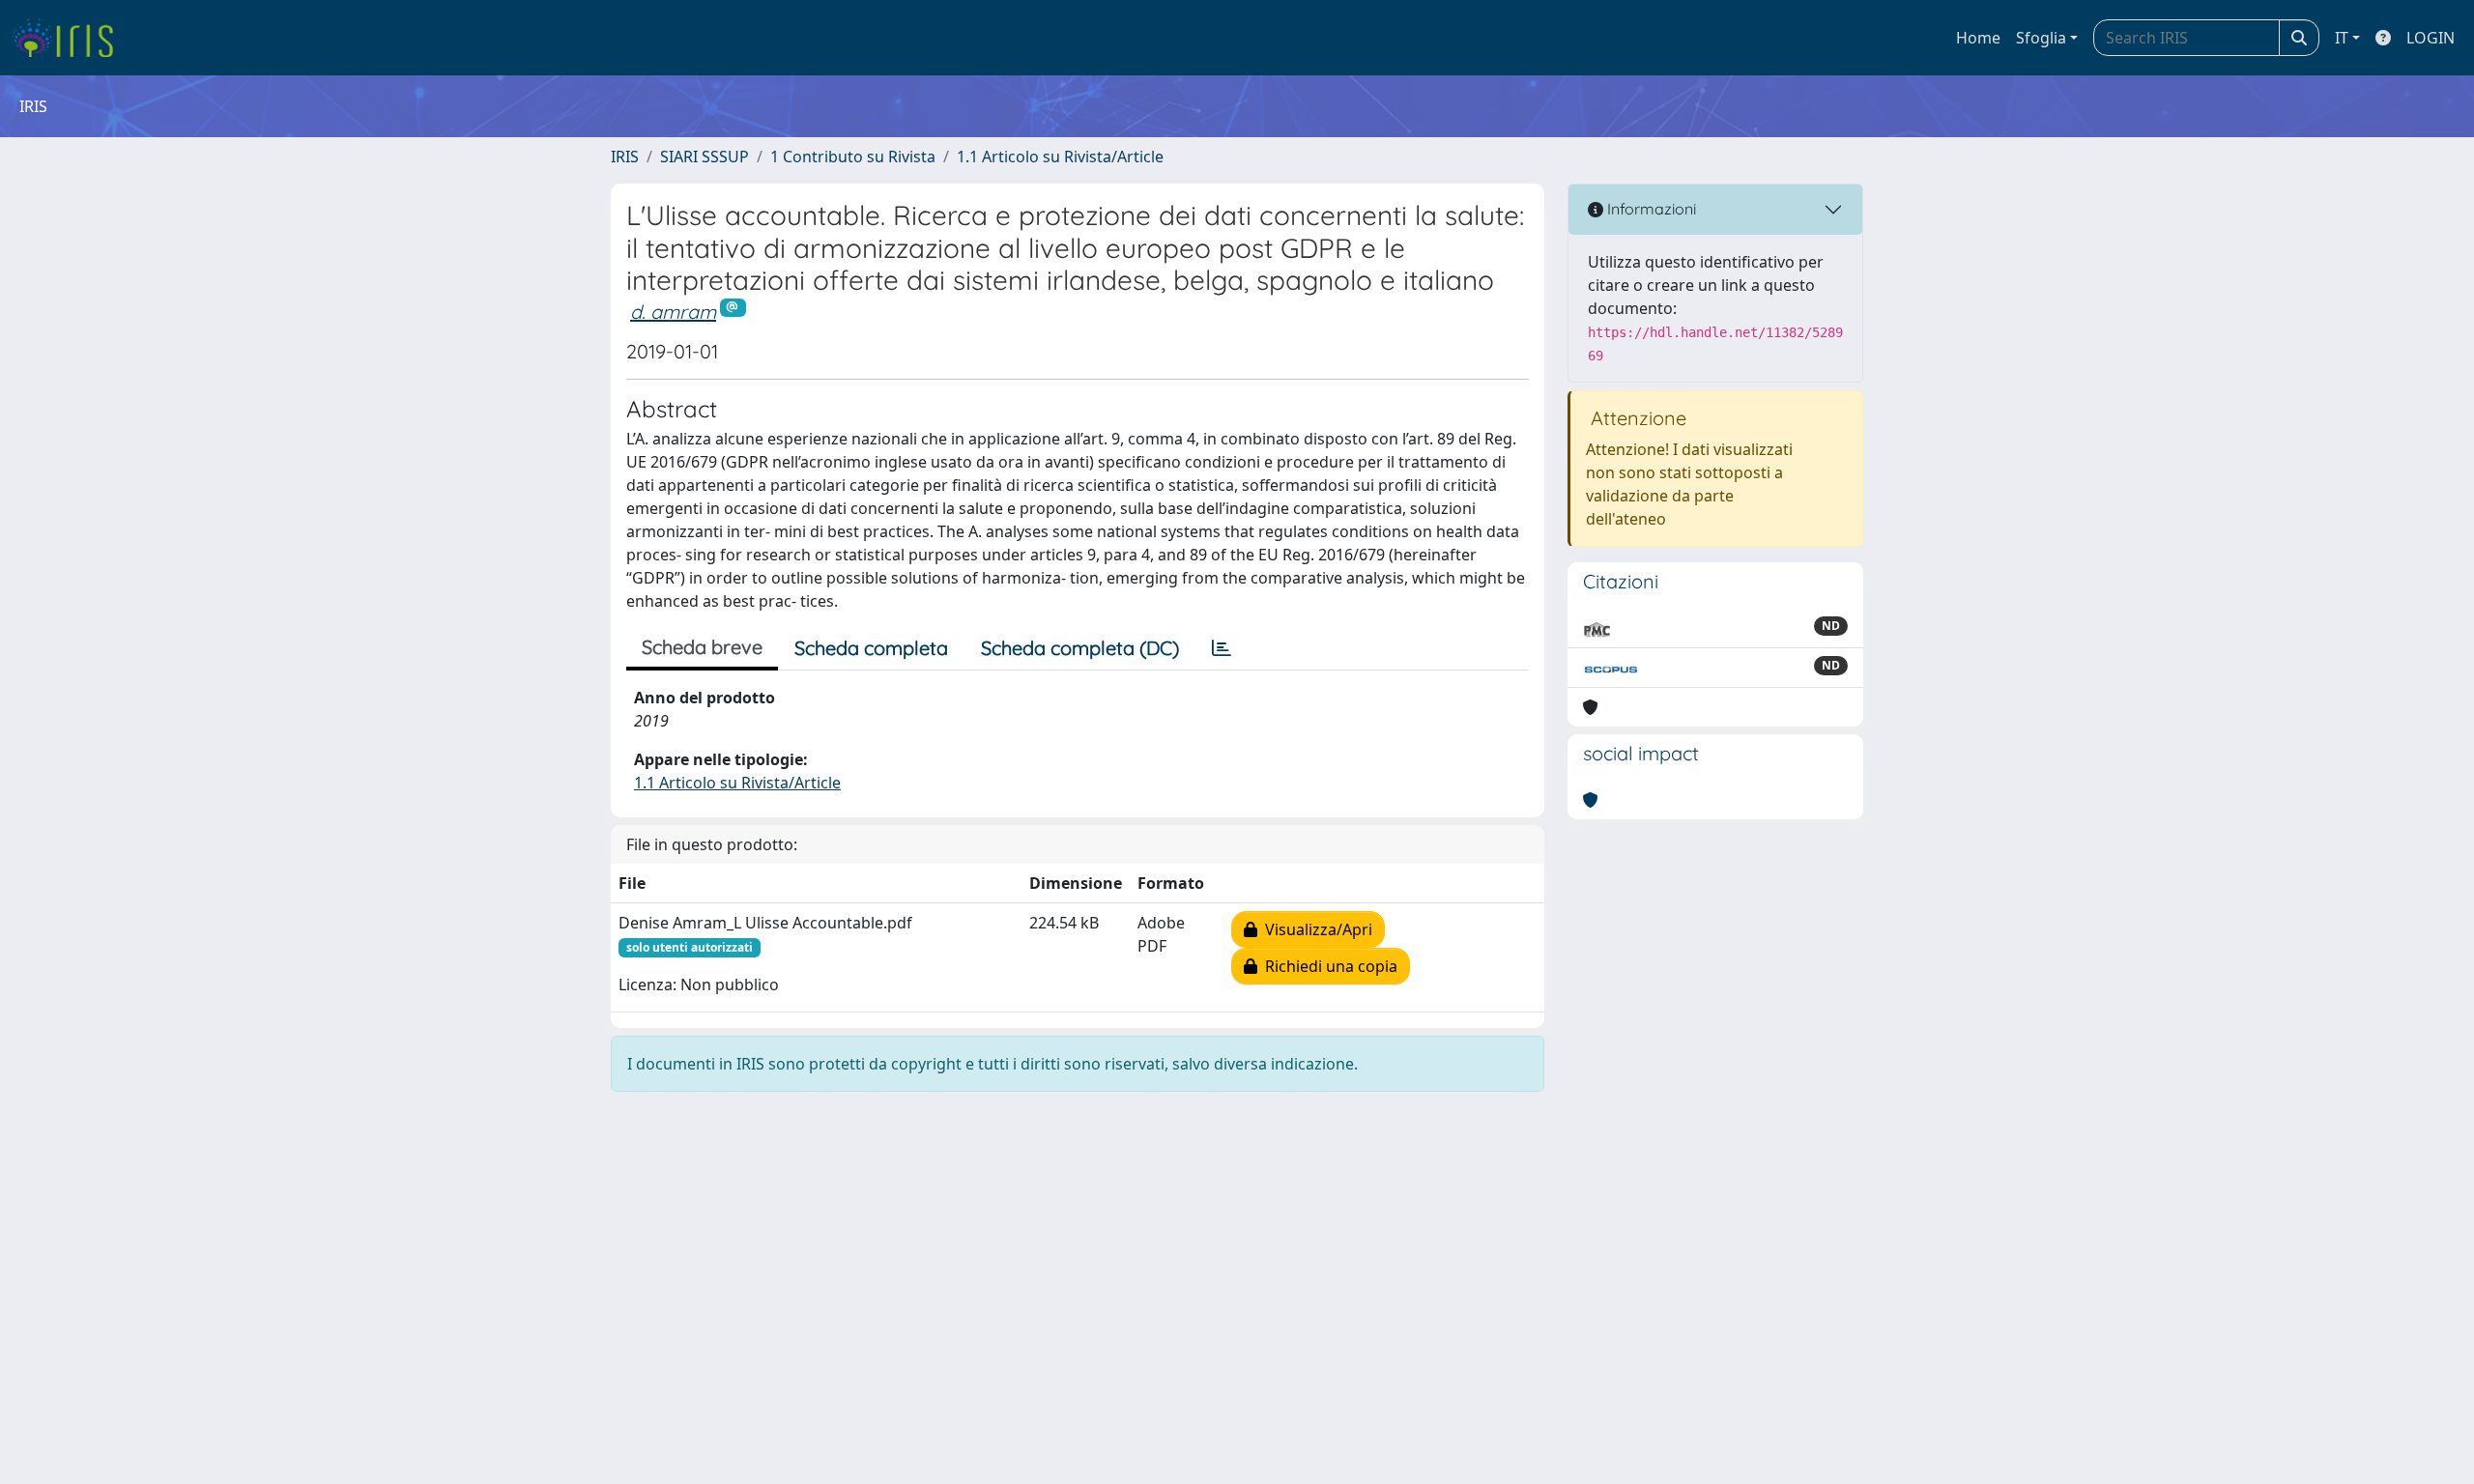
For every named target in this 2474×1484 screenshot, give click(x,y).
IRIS (625, 157)
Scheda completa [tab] (871, 648)
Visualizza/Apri (1315, 929)
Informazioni (1650, 209)
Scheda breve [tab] (702, 647)
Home (1978, 38)
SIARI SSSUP (705, 157)
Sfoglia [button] (2041, 38)
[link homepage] (70, 38)
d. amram (673, 312)
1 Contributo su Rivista (853, 157)
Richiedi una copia (1327, 966)
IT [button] (2342, 38)
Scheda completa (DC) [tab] (1080, 648)
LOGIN (2431, 38)
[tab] (1222, 648)
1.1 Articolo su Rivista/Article (1060, 157)
